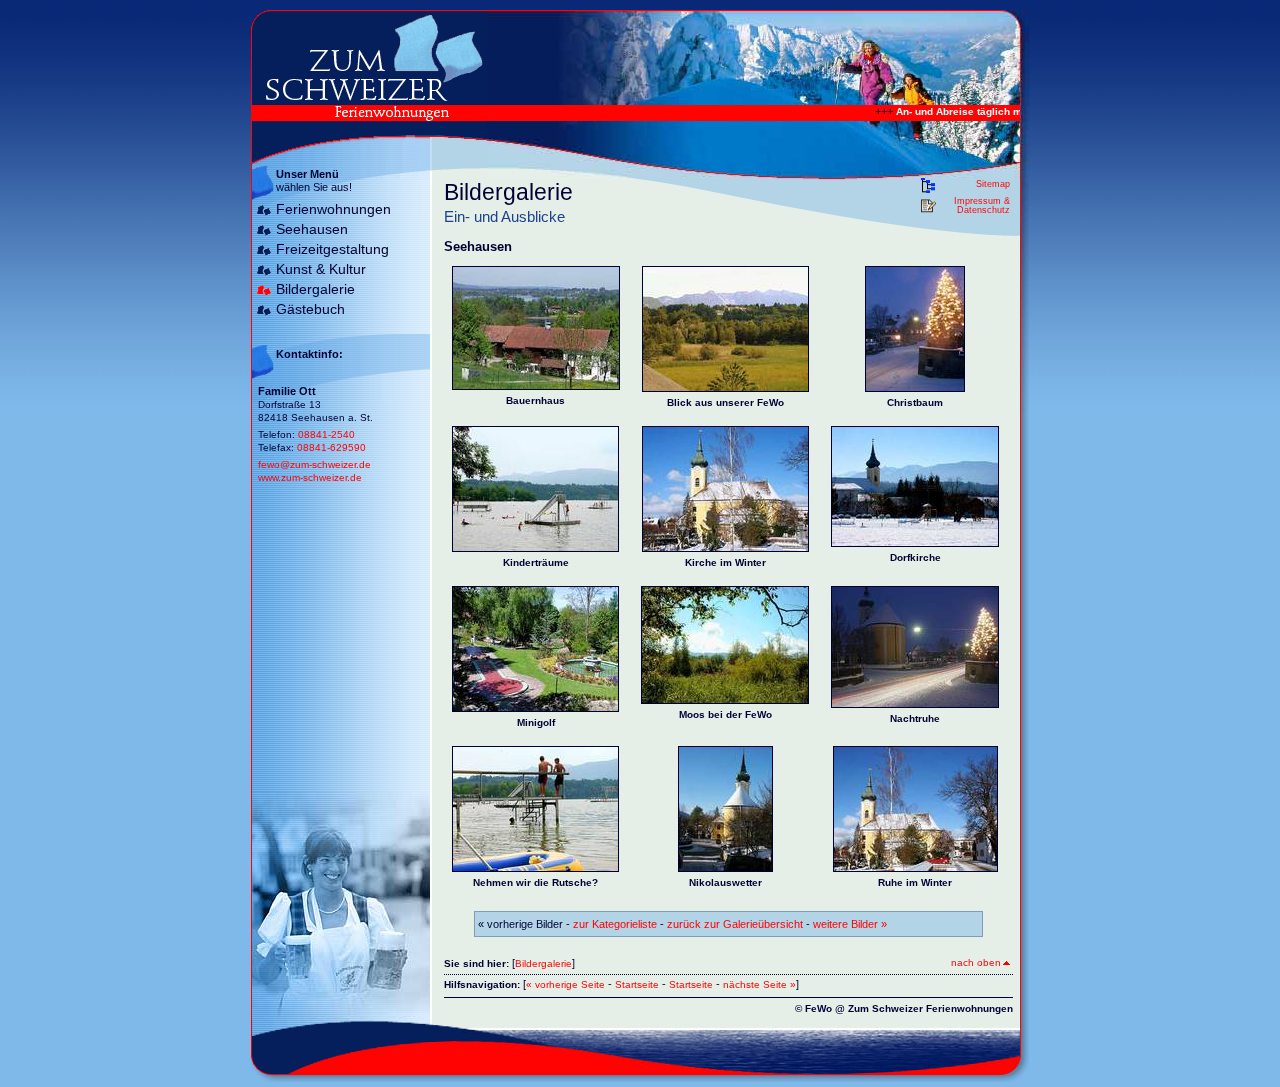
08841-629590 (331, 447)
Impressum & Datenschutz (982, 206)
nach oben (976, 962)
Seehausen (312, 229)
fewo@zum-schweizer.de (314, 464)
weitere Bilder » (850, 924)
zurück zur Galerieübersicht (735, 924)
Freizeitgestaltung (332, 249)
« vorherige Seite (565, 984)
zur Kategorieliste (615, 924)
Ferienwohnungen (333, 209)
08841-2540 (326, 434)
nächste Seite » (759, 984)
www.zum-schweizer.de (310, 477)
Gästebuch (310, 309)
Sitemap (993, 184)
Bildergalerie (315, 289)
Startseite (637, 984)
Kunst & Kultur (321, 269)
